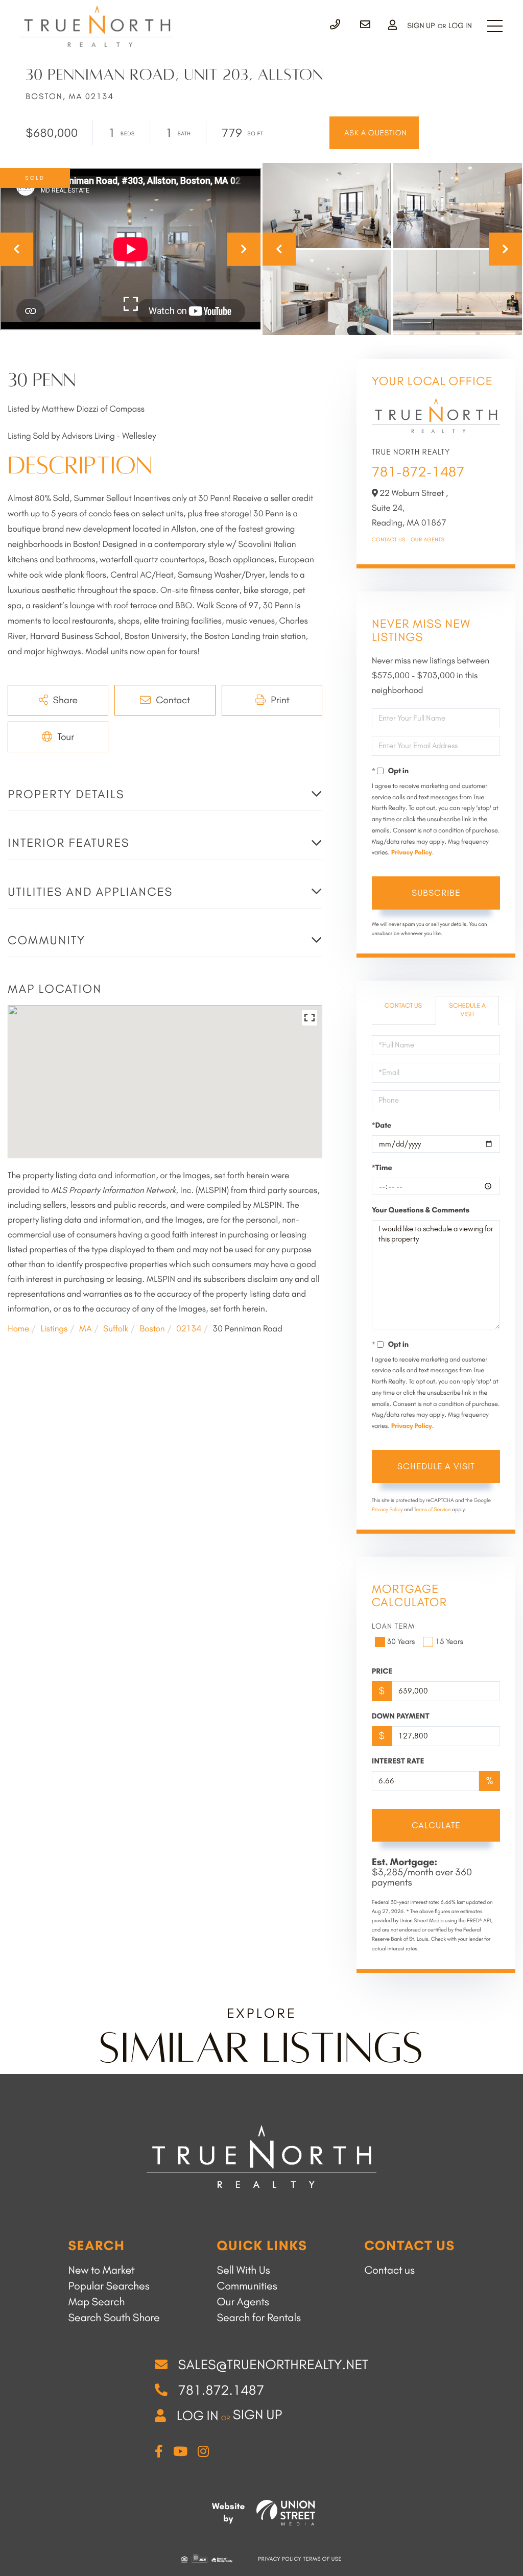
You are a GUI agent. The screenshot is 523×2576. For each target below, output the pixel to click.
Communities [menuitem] (247, 2286)
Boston (152, 1329)
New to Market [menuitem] (101, 2270)
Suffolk (116, 1329)
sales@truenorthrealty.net (273, 2365)
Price (382, 1671)
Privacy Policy (412, 853)
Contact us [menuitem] (389, 2270)
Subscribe (436, 893)
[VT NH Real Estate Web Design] (286, 2513)
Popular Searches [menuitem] (109, 2286)
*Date (382, 1125)
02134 (189, 1329)
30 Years (401, 1641)
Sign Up (421, 26)
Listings (54, 1329)
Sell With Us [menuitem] (244, 2270)
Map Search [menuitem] (96, 2302)
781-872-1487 (418, 472)
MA (86, 1329)
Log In (460, 26)
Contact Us (389, 540)
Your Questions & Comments (421, 1210)
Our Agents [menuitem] (243, 2302)
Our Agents (428, 540)
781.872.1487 (221, 2390)
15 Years (449, 1641)
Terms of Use (323, 2559)
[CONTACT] (374, 133)
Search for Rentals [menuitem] (259, 2318)
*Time (382, 1167)
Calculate (436, 1825)
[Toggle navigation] (495, 26)
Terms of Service (433, 1509)
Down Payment (401, 1716)
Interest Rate (398, 1761)
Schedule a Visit (467, 1010)
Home (18, 1329)
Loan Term (394, 1626)
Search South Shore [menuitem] (114, 2318)
